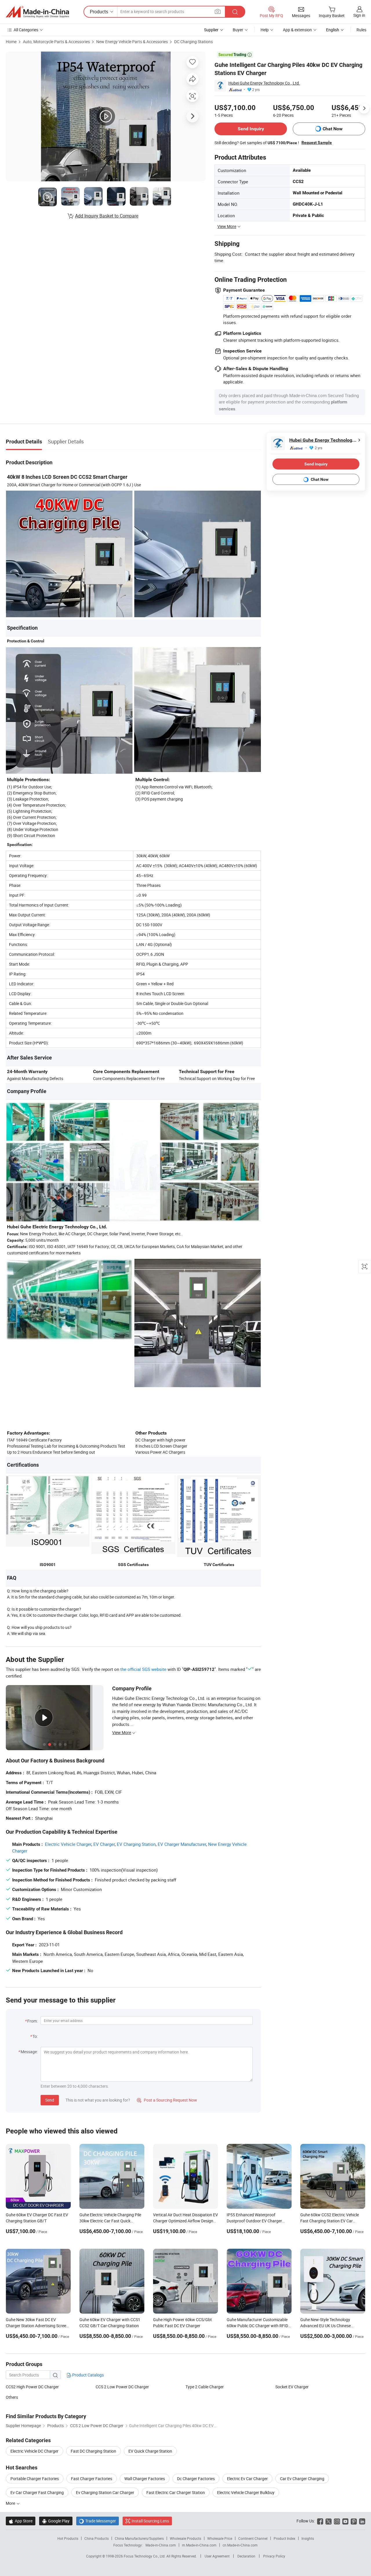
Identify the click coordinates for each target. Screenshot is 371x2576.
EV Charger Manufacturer (182, 1844)
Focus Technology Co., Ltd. (145, 2556)
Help (265, 30)
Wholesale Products (185, 2538)
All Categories (26, 30)
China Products (97, 2538)
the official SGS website (143, 1669)
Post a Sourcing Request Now (167, 2100)
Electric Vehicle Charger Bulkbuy (246, 2492)
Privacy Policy (274, 2556)
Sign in (359, 15)
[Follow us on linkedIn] (362, 2521)
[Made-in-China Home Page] (37, 12)
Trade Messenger (98, 2521)
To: (35, 2036)
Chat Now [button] (333, 129)
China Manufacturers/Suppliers (139, 2538)
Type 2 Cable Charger (205, 2387)
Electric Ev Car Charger (247, 2479)
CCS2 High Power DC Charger (32, 2387)
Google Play (56, 2521)
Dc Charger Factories (196, 2479)
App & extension (297, 30)
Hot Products (68, 2538)
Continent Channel (253, 2538)
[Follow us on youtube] (345, 2521)
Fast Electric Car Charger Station (176, 2492)
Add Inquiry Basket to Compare (107, 216)
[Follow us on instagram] (337, 2521)
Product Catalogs (88, 2375)
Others (12, 2397)
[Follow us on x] (329, 2521)
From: (32, 2021)
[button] (218, 11)
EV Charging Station (136, 1844)
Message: (29, 2052)
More (11, 2503)
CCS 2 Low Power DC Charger (122, 2387)
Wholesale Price (220, 2538)
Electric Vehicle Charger (68, 1844)
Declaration (246, 2556)
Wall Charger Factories (145, 2479)
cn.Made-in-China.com (240, 2545)
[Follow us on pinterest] (354, 2521)
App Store (21, 2521)
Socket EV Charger (292, 2387)
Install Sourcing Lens (150, 2521)
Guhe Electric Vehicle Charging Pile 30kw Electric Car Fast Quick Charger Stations (110, 2221)
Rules (361, 30)
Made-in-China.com (161, 2545)
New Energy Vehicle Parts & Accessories (132, 42)
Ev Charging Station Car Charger (105, 2492)
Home (11, 42)
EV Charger (104, 1844)
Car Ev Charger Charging (302, 2479)
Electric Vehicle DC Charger (34, 2451)
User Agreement (217, 2556)
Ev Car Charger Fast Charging (37, 2492)
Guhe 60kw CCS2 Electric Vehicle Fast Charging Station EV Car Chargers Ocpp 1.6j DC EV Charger (331, 2221)
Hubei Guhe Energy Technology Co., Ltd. (264, 83)
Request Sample (317, 142)
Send (50, 2100)
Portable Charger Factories (35, 2479)
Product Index (284, 2538)
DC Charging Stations (193, 42)
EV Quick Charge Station (150, 2451)
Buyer (238, 30)
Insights (308, 2538)
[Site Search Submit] (235, 12)
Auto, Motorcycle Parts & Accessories (56, 42)
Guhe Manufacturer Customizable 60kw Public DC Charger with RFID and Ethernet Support (257, 2326)
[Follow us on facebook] (320, 2521)
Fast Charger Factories (92, 2479)
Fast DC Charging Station (93, 2451)
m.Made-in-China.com (199, 2545)
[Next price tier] (364, 108)
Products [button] (99, 12)
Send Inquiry (251, 129)
